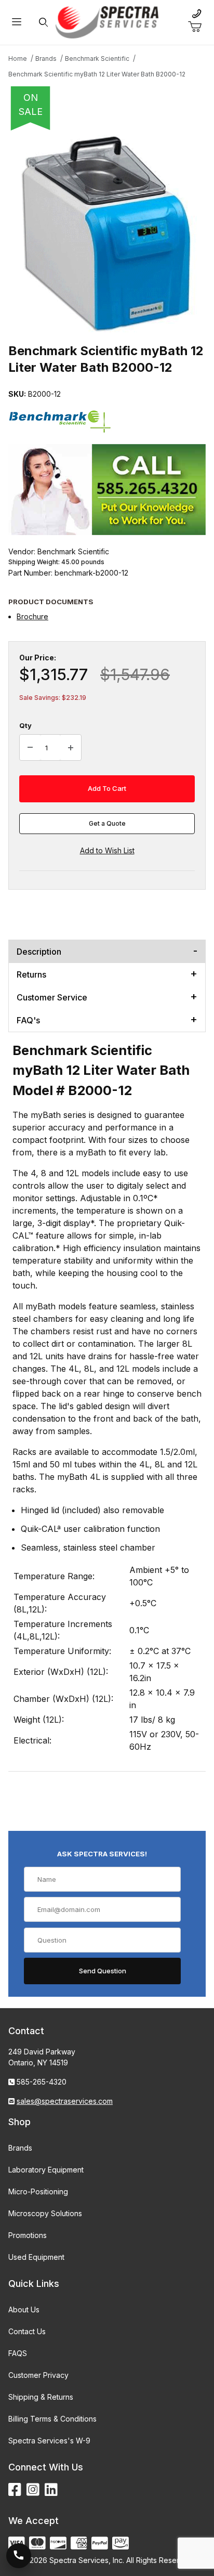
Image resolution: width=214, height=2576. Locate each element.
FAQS (18, 2353)
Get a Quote (107, 823)
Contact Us (27, 2331)
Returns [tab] (31, 974)
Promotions (28, 2235)
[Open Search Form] (43, 23)
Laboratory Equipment (46, 2170)
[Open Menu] (16, 23)
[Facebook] (15, 2490)
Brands (20, 2148)
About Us (24, 2310)
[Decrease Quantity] (30, 748)
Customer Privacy (38, 2375)
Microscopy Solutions (45, 2213)
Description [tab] (39, 952)
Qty (25, 725)
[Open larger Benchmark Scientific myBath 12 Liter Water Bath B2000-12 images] (107, 233)
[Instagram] (33, 2490)
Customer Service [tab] (52, 997)
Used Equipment (36, 2257)
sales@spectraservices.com (65, 2101)
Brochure (32, 616)
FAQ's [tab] (28, 1020)
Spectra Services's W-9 (49, 2441)
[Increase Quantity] (71, 748)
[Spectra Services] (107, 22)
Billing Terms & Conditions (52, 2419)
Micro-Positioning (38, 2191)
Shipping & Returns (41, 2397)
